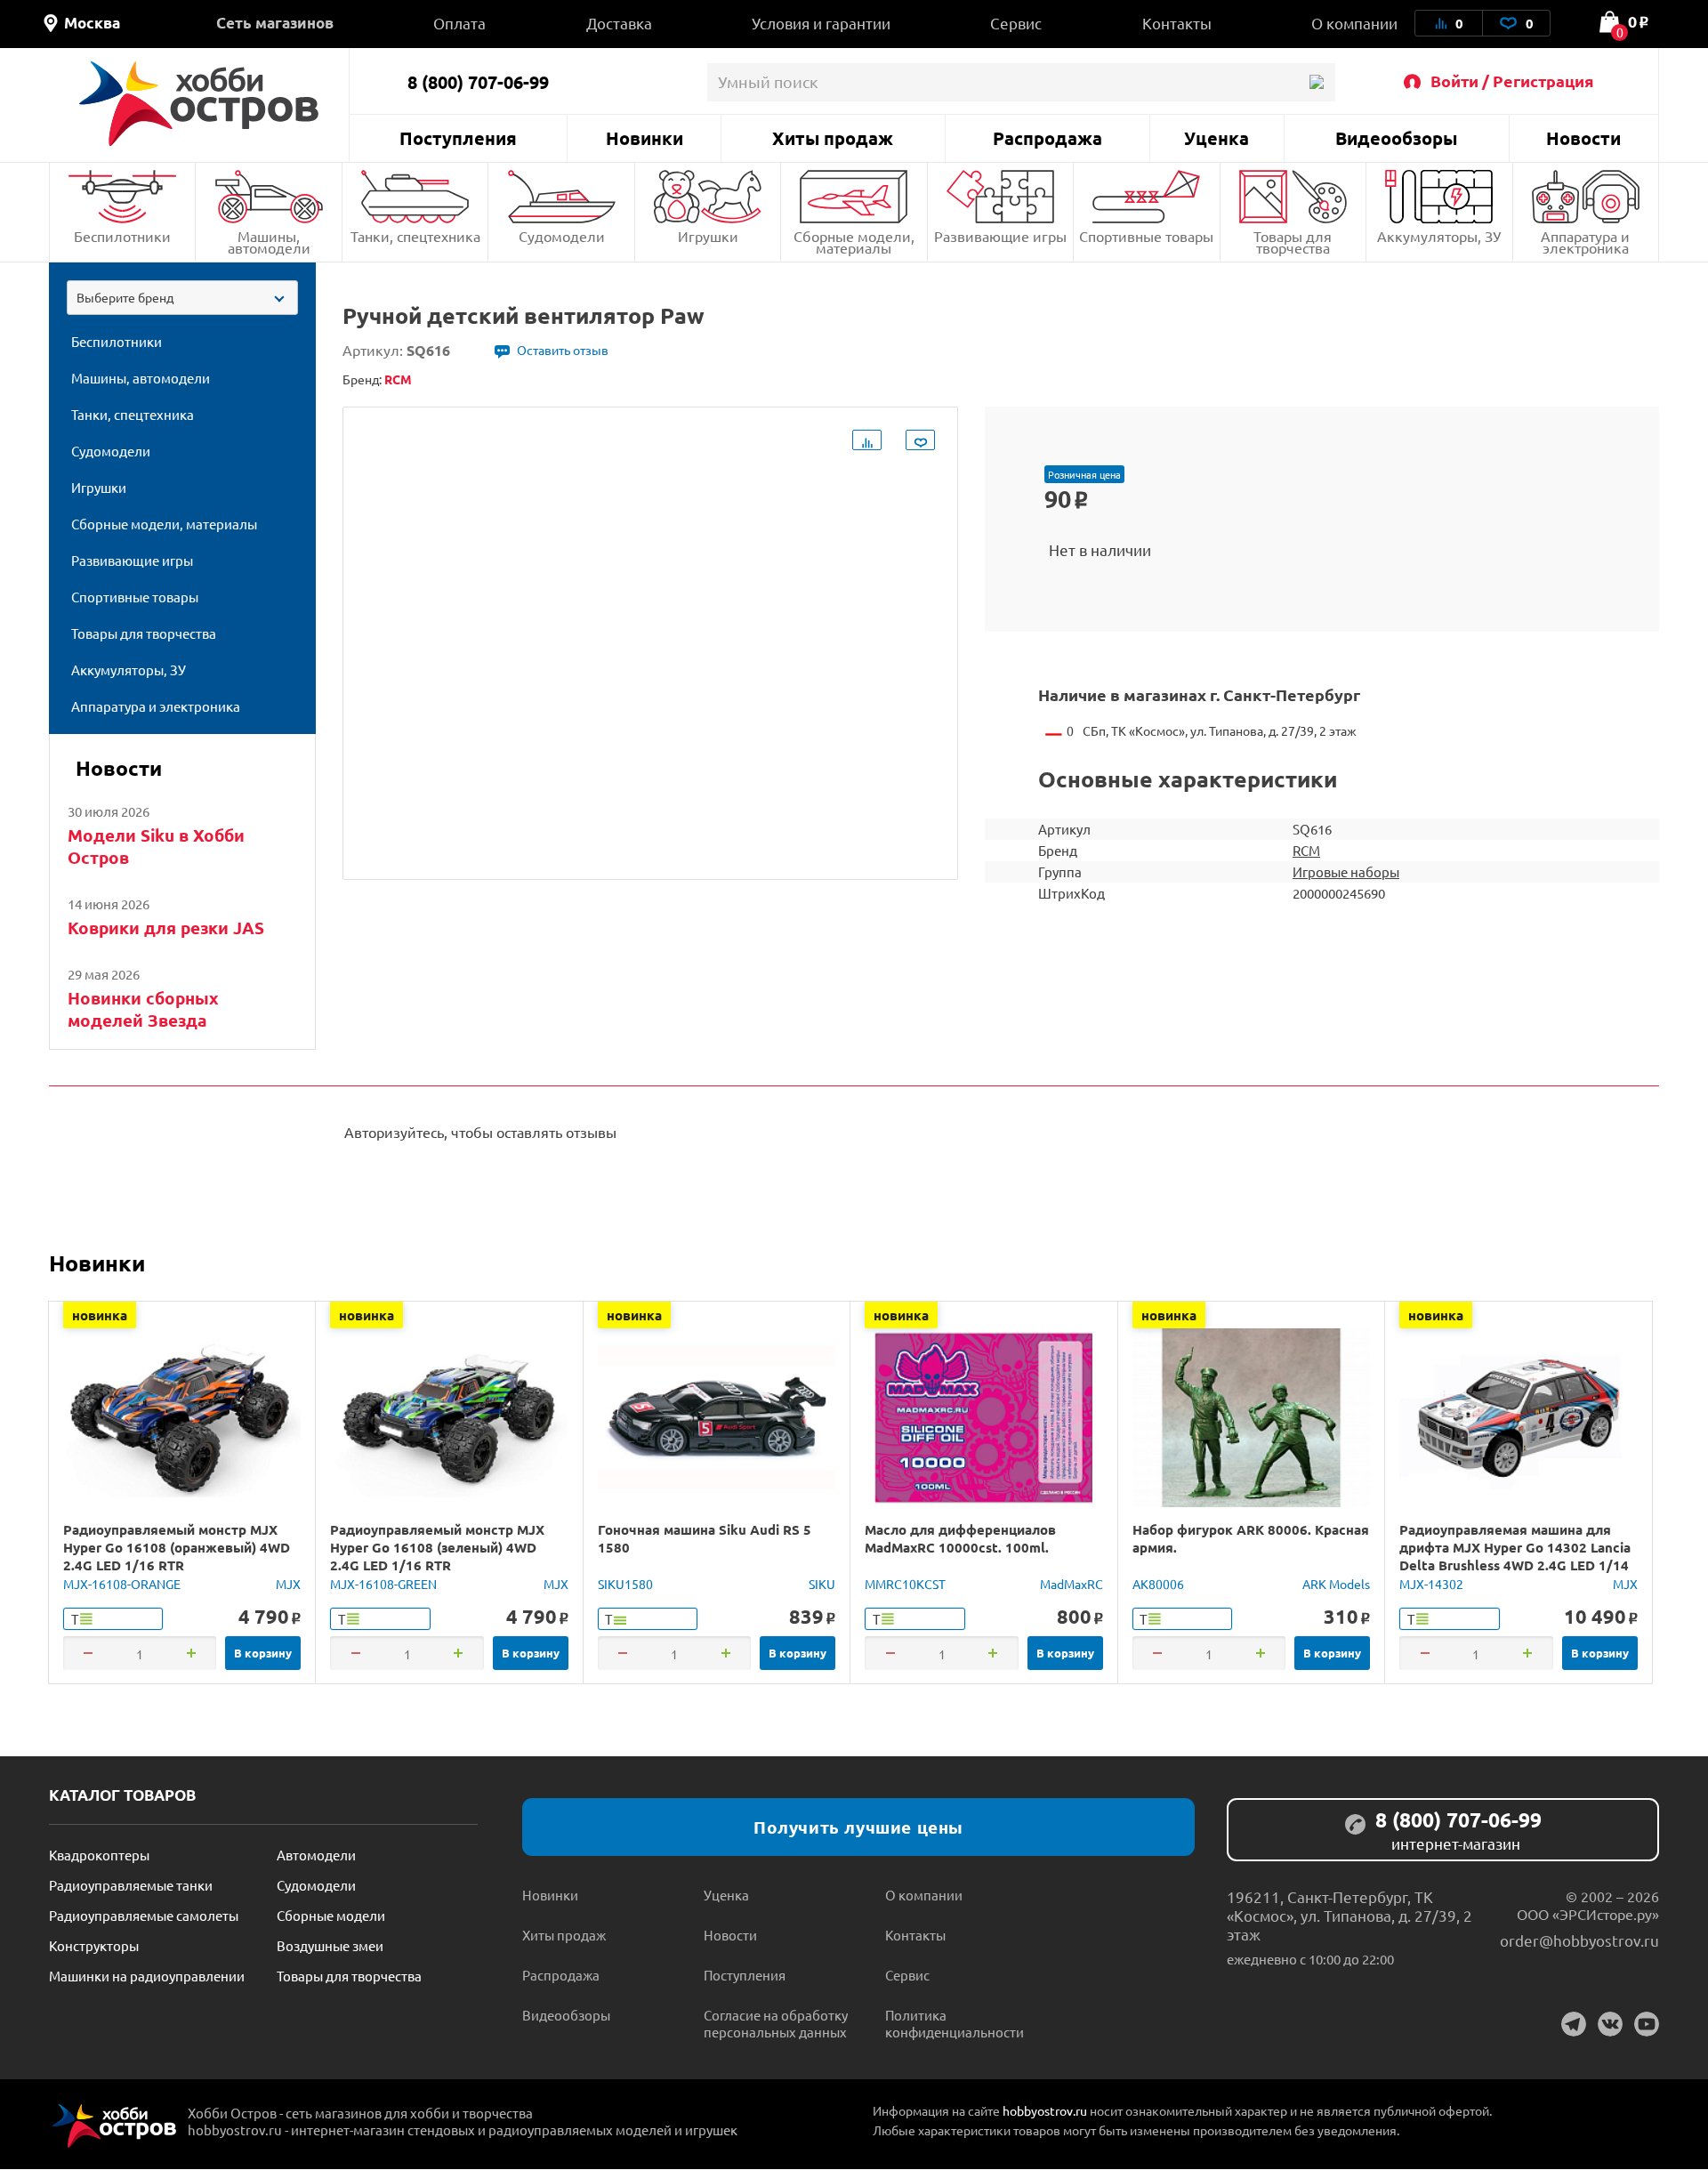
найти (1316, 82)
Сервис (1016, 23)
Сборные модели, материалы (854, 242)
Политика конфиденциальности (955, 2023)
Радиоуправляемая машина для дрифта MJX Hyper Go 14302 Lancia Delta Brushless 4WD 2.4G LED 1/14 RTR (1515, 1556)
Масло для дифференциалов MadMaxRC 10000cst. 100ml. (960, 1538)
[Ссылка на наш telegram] (1574, 2024)
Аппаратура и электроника (1585, 242)
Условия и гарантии (821, 23)
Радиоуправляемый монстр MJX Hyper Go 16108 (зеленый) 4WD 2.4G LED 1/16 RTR (437, 1547)
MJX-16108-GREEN (383, 1584)
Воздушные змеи (330, 1945)
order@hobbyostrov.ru (1579, 1940)
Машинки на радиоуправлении (147, 1976)
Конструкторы (94, 1945)
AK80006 (1158, 1584)
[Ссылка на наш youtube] (1647, 2024)
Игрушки (708, 236)
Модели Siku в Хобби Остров (156, 846)
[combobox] (182, 298)
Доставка (619, 23)
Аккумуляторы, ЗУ (1439, 236)
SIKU (822, 1584)
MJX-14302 (1431, 1584)
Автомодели (316, 1855)
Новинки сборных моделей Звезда (143, 1009)
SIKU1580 (625, 1584)
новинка (100, 1315)
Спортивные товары (1146, 236)
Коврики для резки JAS (166, 928)
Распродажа (1047, 138)
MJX (288, 1584)
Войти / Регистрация (1512, 81)
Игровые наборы (1346, 871)
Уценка (1217, 138)
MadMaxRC (1072, 1584)
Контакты (1177, 23)
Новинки (645, 138)
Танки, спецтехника (415, 236)
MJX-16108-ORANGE (122, 1584)
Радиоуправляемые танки (131, 1885)
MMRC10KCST (905, 1584)
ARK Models (1336, 1584)
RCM (1306, 850)
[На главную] (199, 104)
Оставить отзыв (563, 350)
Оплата (459, 23)
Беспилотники (122, 236)
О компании (1354, 23)
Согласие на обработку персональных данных (776, 2023)
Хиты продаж (833, 138)
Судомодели (562, 236)
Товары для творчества (1293, 242)
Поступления (458, 138)
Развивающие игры (1000, 236)
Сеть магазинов (275, 23)
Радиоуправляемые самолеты (144, 1915)
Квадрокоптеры (99, 1855)
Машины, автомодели (269, 242)
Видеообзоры (1396, 138)
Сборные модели (331, 1915)
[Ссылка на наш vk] (1610, 2024)
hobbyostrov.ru (1045, 2110)
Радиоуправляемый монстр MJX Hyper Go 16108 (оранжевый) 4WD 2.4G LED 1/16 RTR (177, 1547)
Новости (1583, 138)
